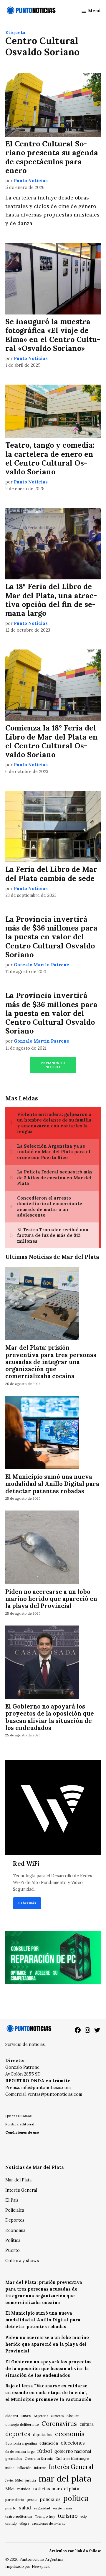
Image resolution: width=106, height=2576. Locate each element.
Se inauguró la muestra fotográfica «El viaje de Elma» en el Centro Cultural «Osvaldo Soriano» (53, 335)
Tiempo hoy (45, 2516)
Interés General (21, 2190)
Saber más (27, 1903)
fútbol (44, 2451)
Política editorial (20, 2124)
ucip (83, 2516)
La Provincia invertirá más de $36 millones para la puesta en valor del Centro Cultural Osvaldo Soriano (51, 937)
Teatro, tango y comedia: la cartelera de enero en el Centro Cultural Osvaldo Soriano (50, 458)
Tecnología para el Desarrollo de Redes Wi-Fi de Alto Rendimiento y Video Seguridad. (53, 1882)
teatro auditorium (19, 2516)
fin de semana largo (20, 2452)
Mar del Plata (18, 2180)
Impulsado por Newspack (28, 2566)
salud (25, 2508)
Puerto (13, 2250)
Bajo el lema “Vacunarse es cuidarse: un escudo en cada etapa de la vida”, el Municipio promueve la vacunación (48, 2393)
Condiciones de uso (22, 2132)
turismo (68, 2516)
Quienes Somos (18, 2116)
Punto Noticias (31, 181)
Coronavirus (59, 2424)
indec (10, 2468)
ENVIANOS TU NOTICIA (53, 1065)
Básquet (72, 2416)
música (24, 2489)
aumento (57, 2416)
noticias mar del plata (56, 2489)
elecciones (73, 2443)
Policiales (15, 2210)
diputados (43, 2435)
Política (13, 2240)
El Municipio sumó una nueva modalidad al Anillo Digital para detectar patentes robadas (52, 1484)
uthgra (24, 2523)
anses (26, 2416)
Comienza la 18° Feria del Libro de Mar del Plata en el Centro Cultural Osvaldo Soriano (52, 741)
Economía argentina (21, 2443)
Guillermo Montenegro (72, 2459)
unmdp (11, 2523)
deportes (18, 2434)
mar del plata (65, 2478)
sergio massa (62, 2508)
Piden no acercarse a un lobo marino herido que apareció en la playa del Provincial (51, 1599)
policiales (50, 2499)
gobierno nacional (73, 2451)
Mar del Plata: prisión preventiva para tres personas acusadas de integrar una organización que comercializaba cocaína (51, 1362)
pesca (32, 2500)
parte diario (15, 2500)
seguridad (42, 2508)
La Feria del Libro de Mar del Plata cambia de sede (51, 874)
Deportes (15, 2220)
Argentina (41, 2416)
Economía (15, 2230)
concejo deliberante (22, 2424)
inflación (24, 2468)
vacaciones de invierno (49, 2523)
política (76, 2498)
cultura (87, 2424)
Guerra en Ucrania (39, 2459)
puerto (11, 2508)
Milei (10, 2489)
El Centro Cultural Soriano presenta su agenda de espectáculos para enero (52, 157)
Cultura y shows (22, 2261)
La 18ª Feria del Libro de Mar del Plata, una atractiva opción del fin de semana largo (51, 600)
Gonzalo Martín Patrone (42, 965)
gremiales (14, 2459)
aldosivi (12, 2416)
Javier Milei (14, 2480)
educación (49, 2443)
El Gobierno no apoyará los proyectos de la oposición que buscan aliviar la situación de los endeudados (50, 1717)
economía (70, 2434)
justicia (31, 2480)
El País (12, 2200)
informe (40, 2468)
